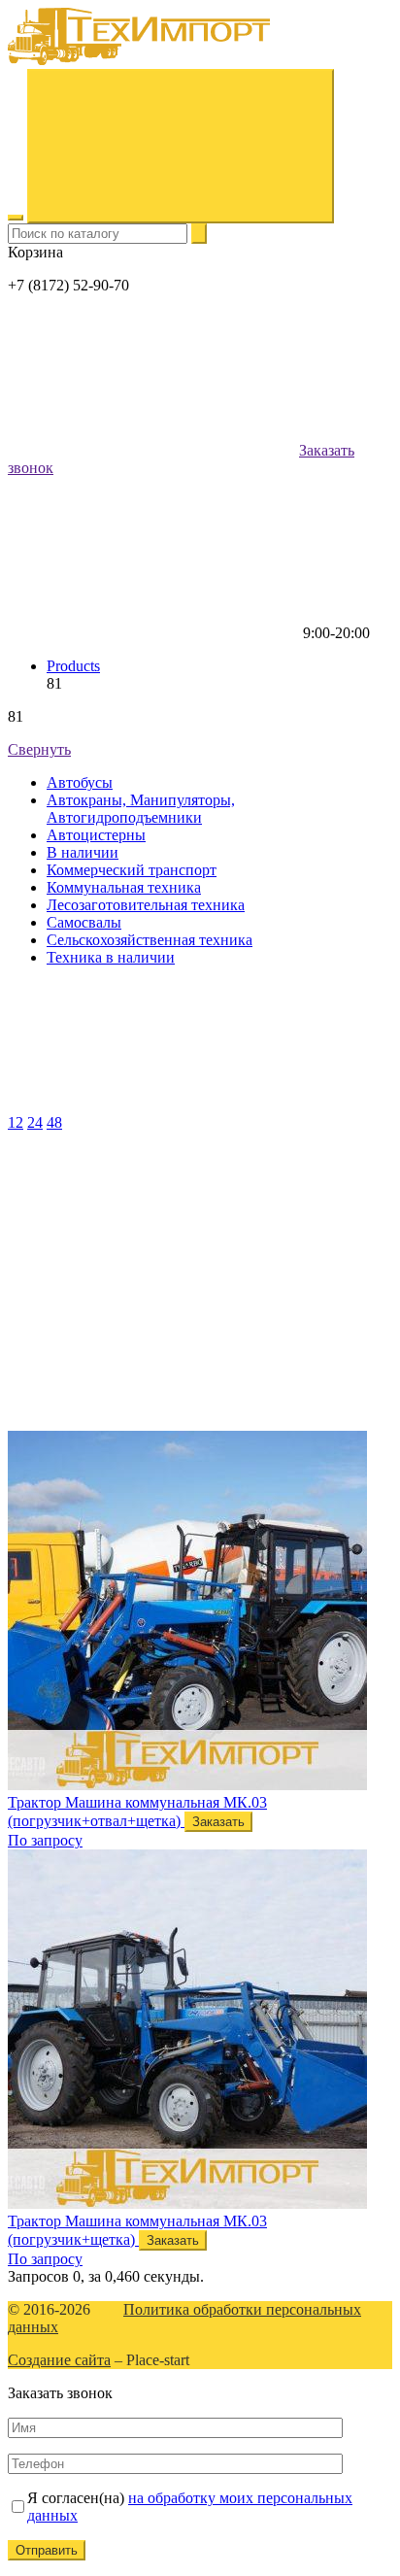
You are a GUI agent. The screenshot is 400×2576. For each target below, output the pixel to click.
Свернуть (39, 749)
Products (73, 666)
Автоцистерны (96, 835)
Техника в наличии (111, 957)
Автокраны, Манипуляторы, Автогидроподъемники (141, 809)
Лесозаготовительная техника (146, 905)
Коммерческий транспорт (132, 870)
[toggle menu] (16, 218)
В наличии (83, 852)
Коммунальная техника (124, 887)
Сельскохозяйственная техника (150, 940)
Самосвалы (84, 922)
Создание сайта (59, 2360)
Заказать (218, 1822)
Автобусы (80, 782)
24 (35, 1122)
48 (54, 1122)
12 (16, 1122)
